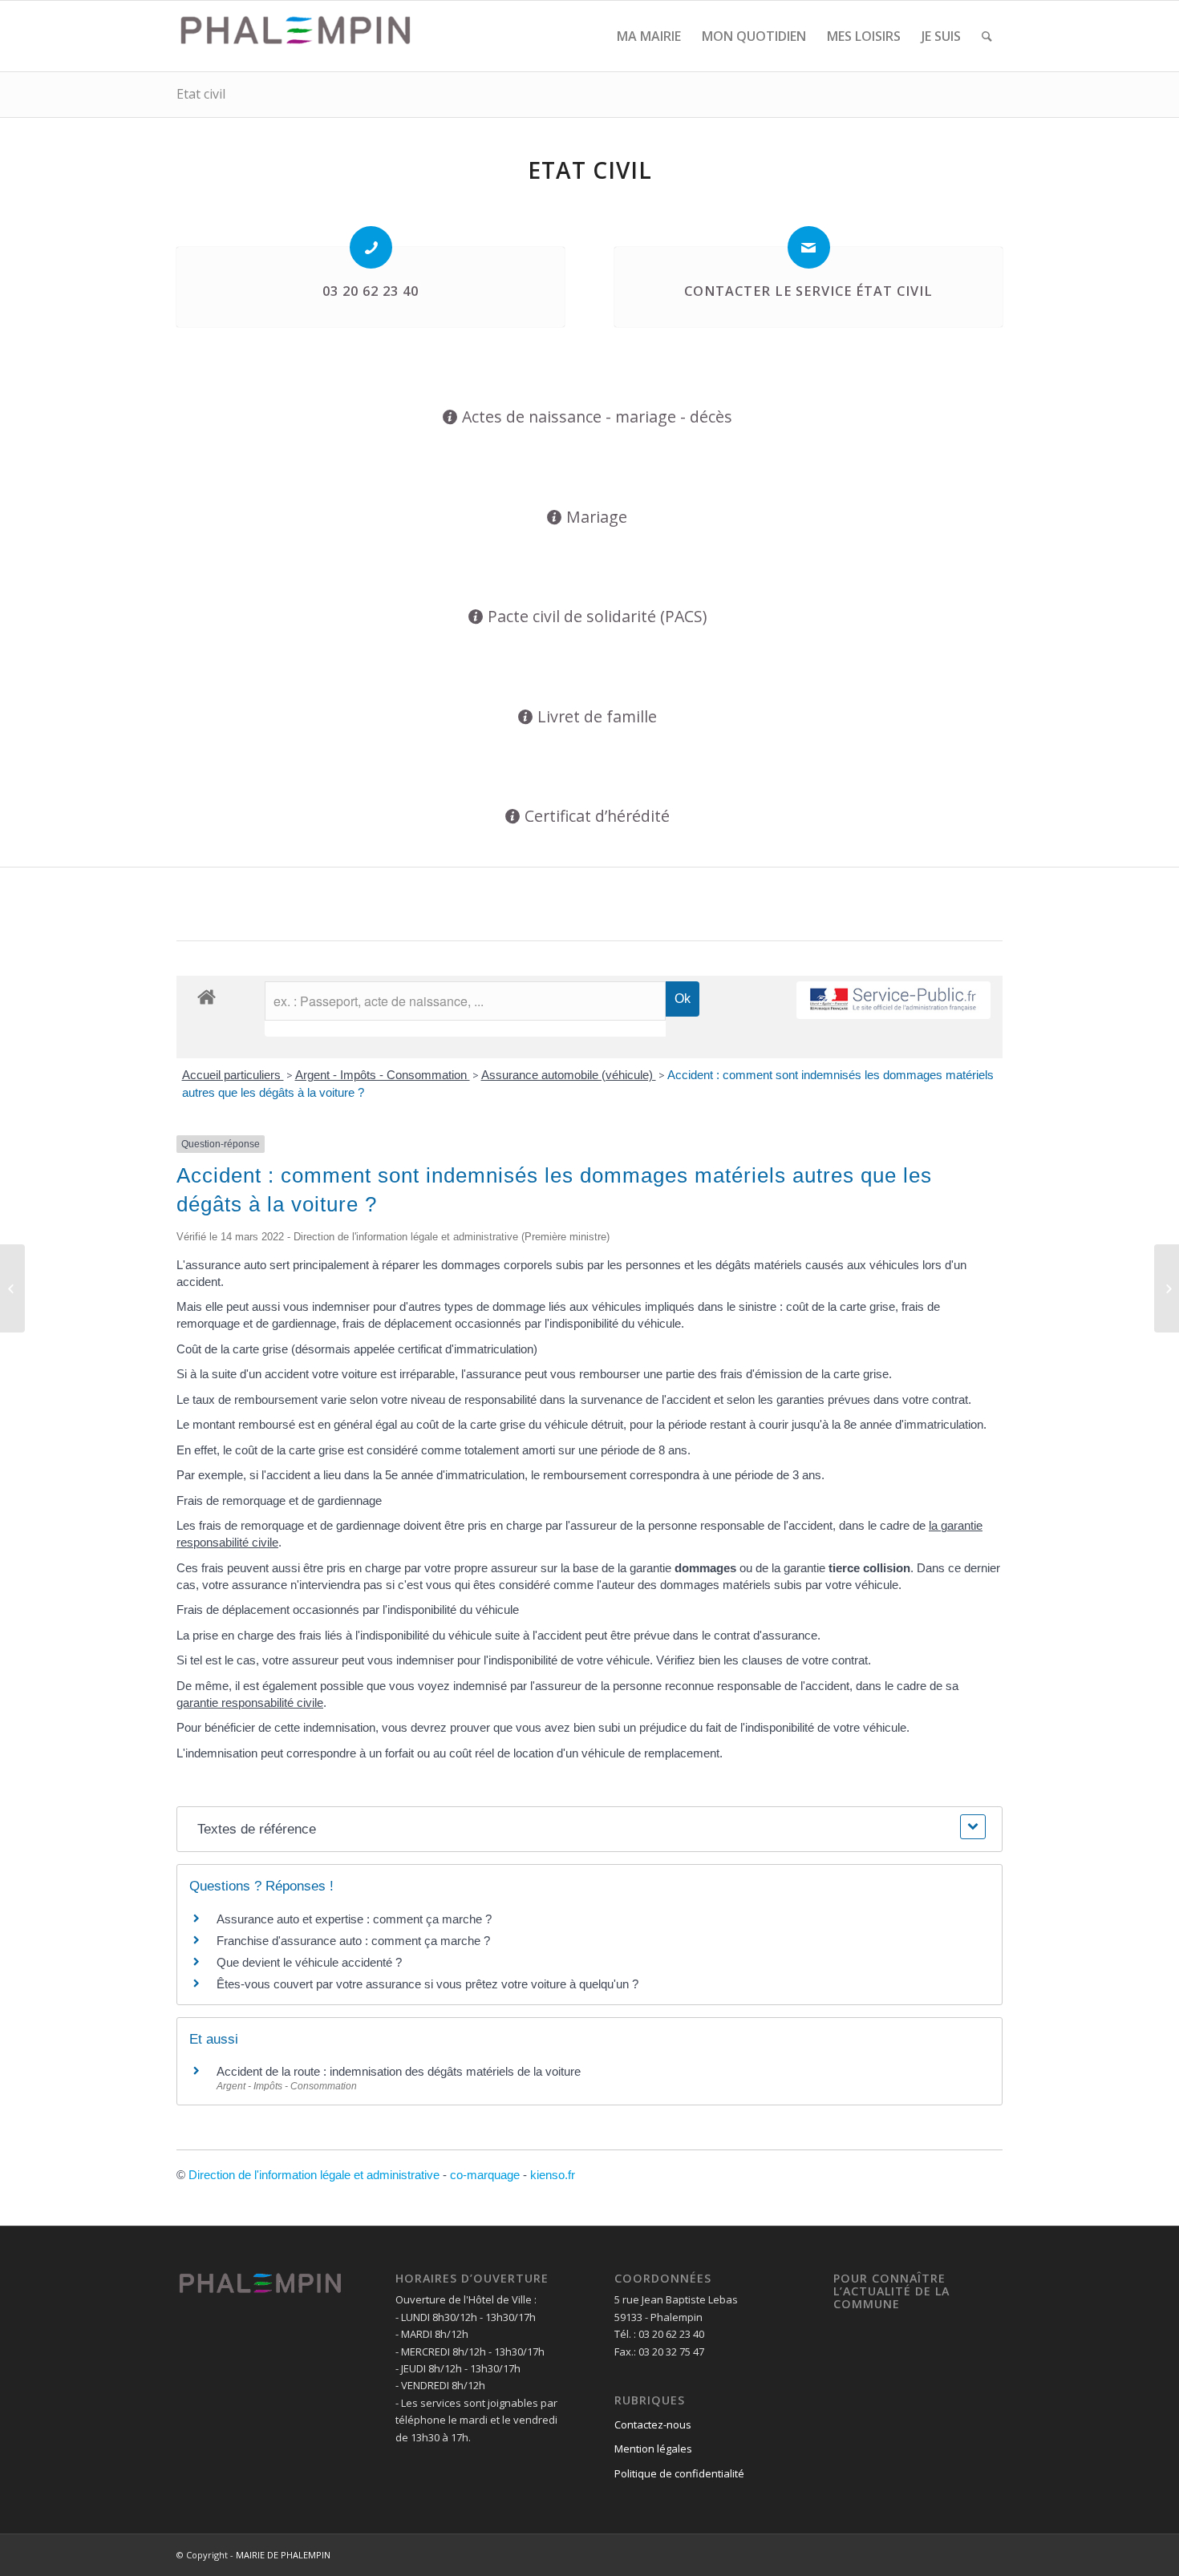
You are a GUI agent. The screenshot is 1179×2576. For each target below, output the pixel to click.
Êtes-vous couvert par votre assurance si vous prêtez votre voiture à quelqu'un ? (427, 1984)
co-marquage (485, 2175)
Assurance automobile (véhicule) (569, 1075)
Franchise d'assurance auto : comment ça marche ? (353, 1941)
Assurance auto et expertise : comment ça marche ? (354, 1919)
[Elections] (12, 1288)
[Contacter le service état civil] (809, 247)
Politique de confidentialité (679, 2473)
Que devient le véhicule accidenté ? (309, 1962)
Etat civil (201, 94)
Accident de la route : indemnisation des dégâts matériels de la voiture (399, 2071)
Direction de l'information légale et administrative (314, 2175)
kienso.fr (553, 2175)
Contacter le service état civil (808, 291)
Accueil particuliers (233, 1075)
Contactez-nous (653, 2424)
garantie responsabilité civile (250, 1703)
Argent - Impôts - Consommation (383, 1075)
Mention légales (653, 2449)
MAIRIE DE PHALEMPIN (283, 2555)
